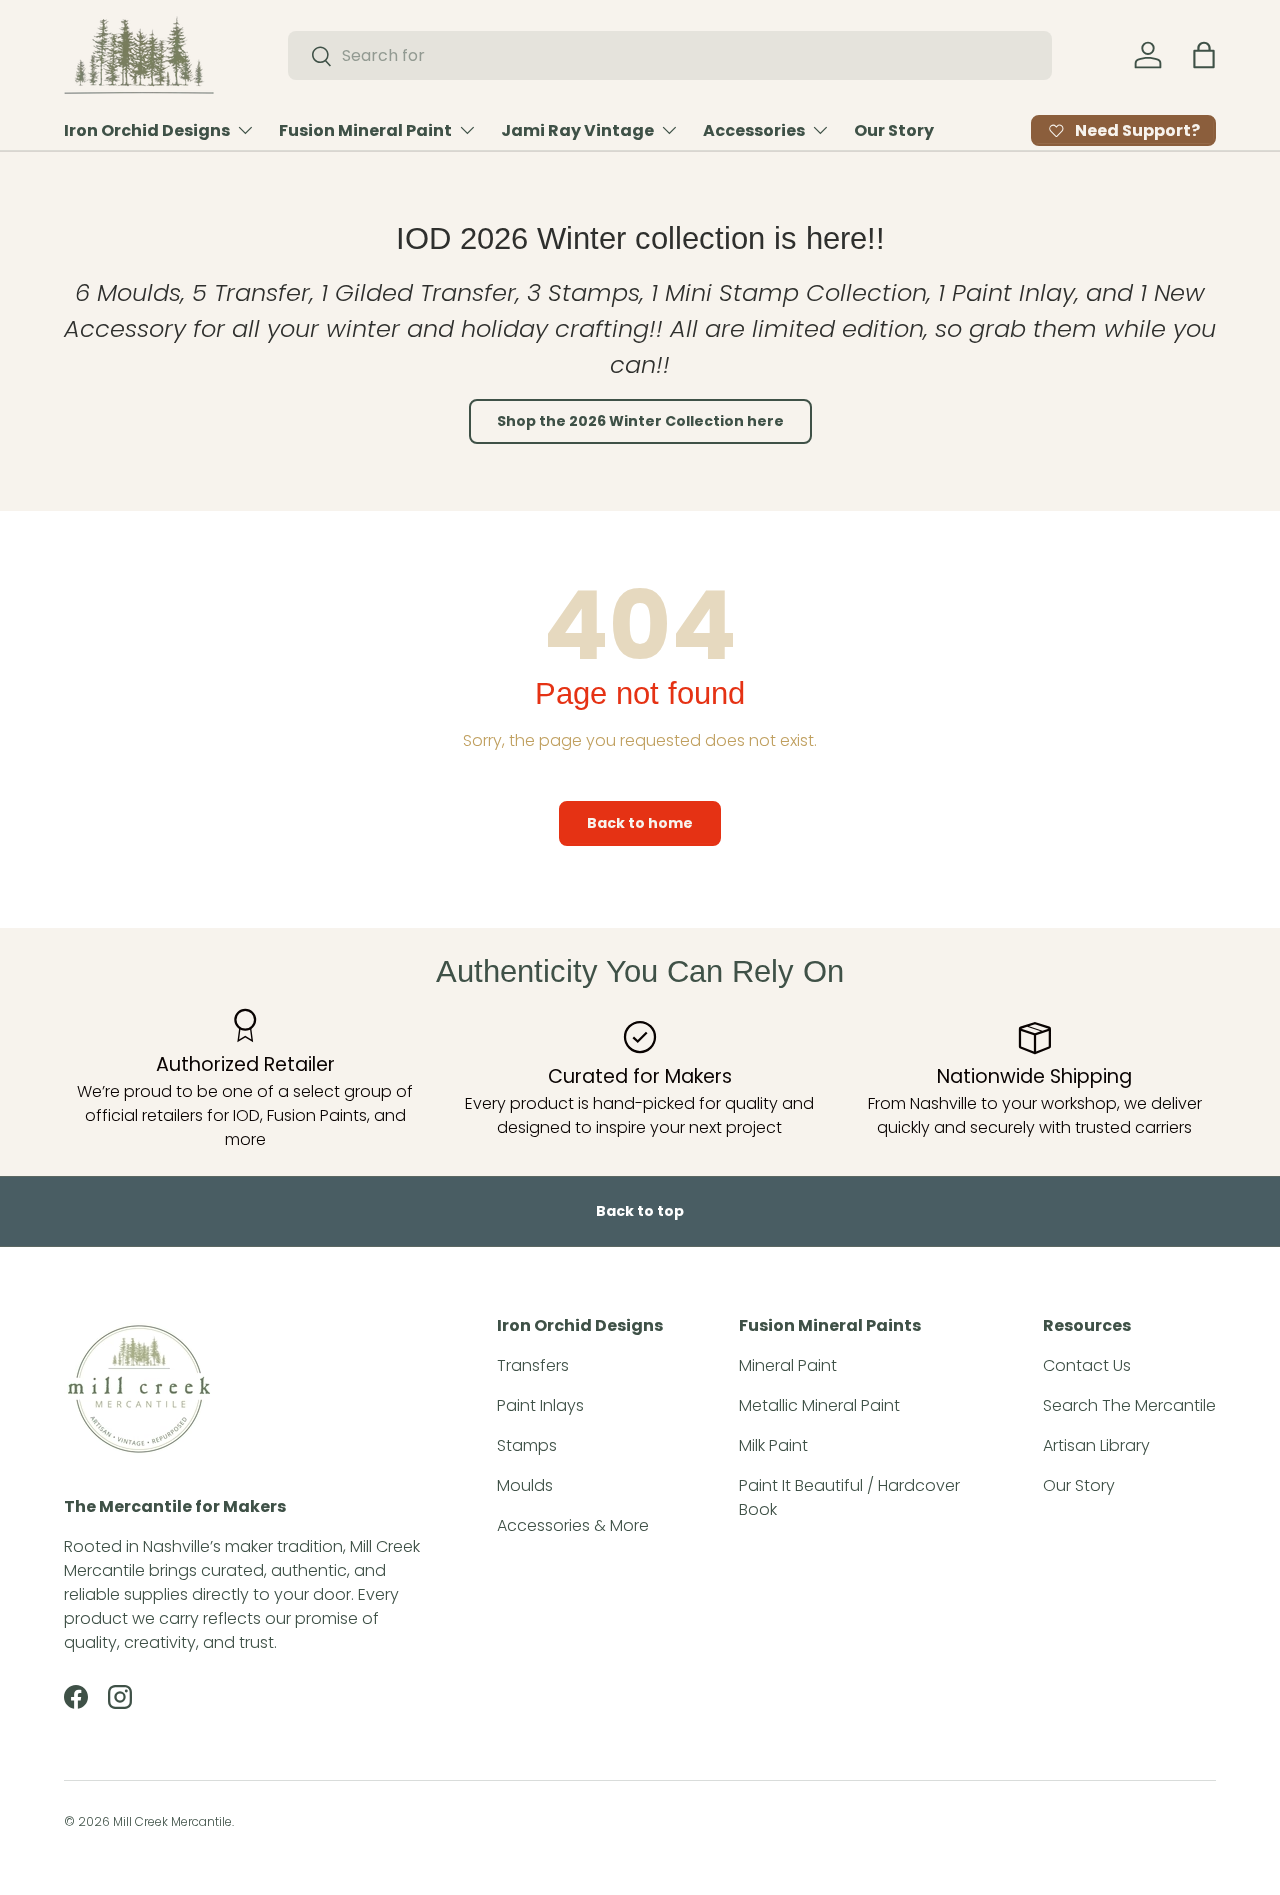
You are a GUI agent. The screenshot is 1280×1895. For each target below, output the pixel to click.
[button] (1204, 55)
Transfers (533, 1365)
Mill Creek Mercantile (172, 1821)
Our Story (894, 130)
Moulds (525, 1485)
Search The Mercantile (1129, 1405)
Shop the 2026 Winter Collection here (640, 421)
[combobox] (670, 55)
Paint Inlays (540, 1405)
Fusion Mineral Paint (365, 130)
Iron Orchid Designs (147, 130)
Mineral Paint (788, 1365)
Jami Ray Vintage (577, 130)
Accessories (754, 130)
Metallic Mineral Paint (819, 1405)
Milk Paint (773, 1445)
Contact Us (1087, 1365)
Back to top (640, 1211)
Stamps (527, 1445)
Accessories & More (573, 1525)
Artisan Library (1096, 1445)
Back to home (640, 823)
